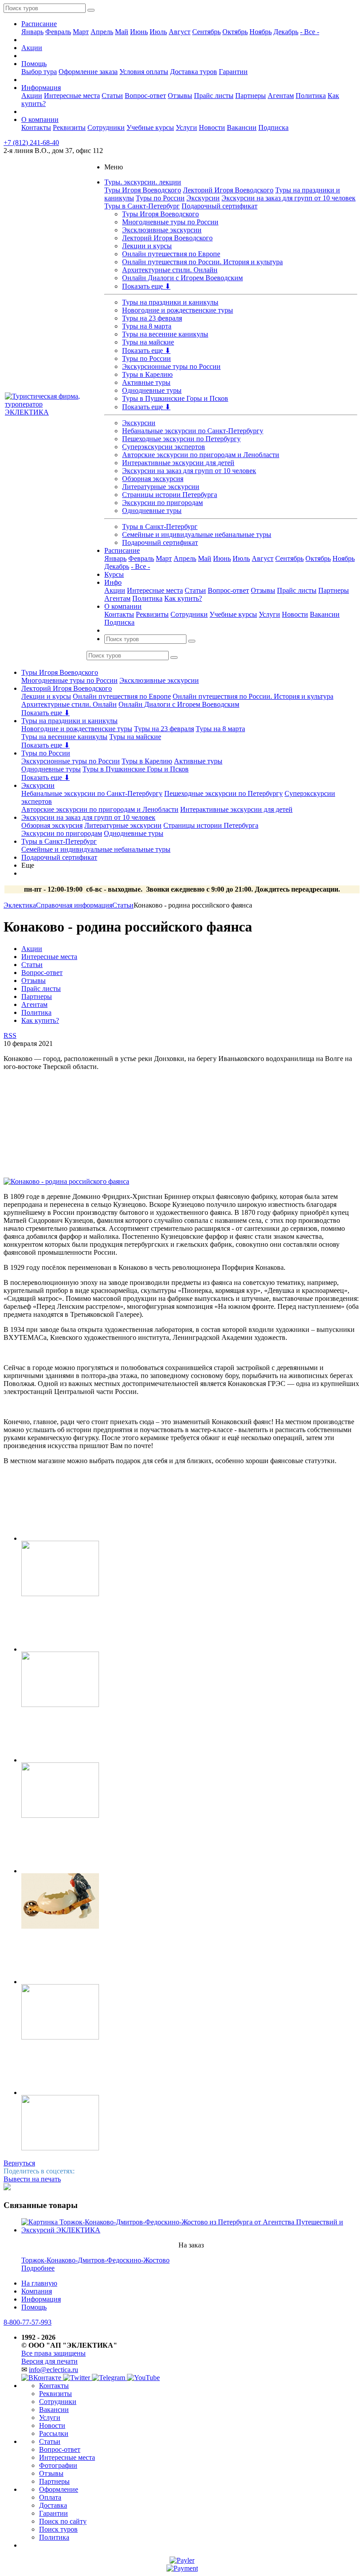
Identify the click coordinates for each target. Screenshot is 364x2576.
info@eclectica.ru (53, 2370)
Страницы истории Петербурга (170, 495)
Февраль (58, 32)
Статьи (112, 96)
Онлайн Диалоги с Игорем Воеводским (182, 278)
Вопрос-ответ (145, 96)
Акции (32, 48)
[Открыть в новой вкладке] (182, 2560)
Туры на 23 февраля (152, 318)
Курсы (114, 574)
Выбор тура (39, 72)
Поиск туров (58, 2529)
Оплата (50, 2497)
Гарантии (233, 72)
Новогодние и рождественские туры (178, 310)
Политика (311, 96)
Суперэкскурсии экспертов (164, 447)
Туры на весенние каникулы (165, 334)
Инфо (113, 582)
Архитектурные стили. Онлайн (170, 270)
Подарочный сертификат (220, 206)
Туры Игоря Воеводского (143, 190)
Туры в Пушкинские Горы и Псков (175, 398)
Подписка (273, 127)
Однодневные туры (152, 390)
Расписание (39, 24)
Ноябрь (261, 32)
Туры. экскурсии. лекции (143, 182)
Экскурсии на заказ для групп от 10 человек (289, 198)
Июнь (139, 32)
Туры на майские (148, 342)
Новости (212, 127)
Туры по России (160, 198)
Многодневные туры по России (170, 222)
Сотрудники (106, 127)
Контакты (36, 127)
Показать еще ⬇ (146, 286)
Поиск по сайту (63, 2521)
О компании (40, 119)
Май (122, 32)
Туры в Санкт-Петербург (142, 206)
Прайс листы (214, 96)
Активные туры (146, 382)
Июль (158, 32)
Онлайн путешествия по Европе (171, 254)
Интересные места (72, 96)
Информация (41, 88)
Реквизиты (69, 127)
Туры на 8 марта (147, 326)
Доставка (53, 2505)
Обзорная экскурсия (153, 479)
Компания (37, 2291)
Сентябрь (206, 32)
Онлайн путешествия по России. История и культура (202, 262)
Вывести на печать (32, 2179)
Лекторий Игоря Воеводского (228, 190)
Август (180, 32)
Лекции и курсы (147, 246)
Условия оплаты (144, 72)
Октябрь (235, 32)
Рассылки (54, 2433)
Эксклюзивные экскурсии (162, 230)
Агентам (281, 96)
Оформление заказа (88, 72)
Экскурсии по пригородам (162, 503)
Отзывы (180, 96)
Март (81, 32)
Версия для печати (49, 2361)
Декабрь (286, 32)
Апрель (102, 32)
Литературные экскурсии (161, 487)
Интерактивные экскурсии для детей (178, 463)
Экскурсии (203, 198)
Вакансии (242, 127)
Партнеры (251, 96)
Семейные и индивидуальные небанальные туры (197, 534)
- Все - (310, 32)
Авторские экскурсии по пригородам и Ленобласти (201, 455)
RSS (10, 1035)
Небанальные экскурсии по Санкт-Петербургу (193, 431)
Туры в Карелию (147, 374)
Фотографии (58, 2465)
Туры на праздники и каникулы (170, 302)
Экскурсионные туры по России (171, 366)
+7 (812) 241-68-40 (31, 143)
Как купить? (183, 598)
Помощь (34, 64)
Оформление (59, 2489)
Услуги (186, 127)
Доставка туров (194, 72)
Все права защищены (53, 2353)
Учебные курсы (150, 127)
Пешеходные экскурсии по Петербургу (181, 439)
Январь (32, 32)
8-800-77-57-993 (28, 2322)
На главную (39, 2283)
